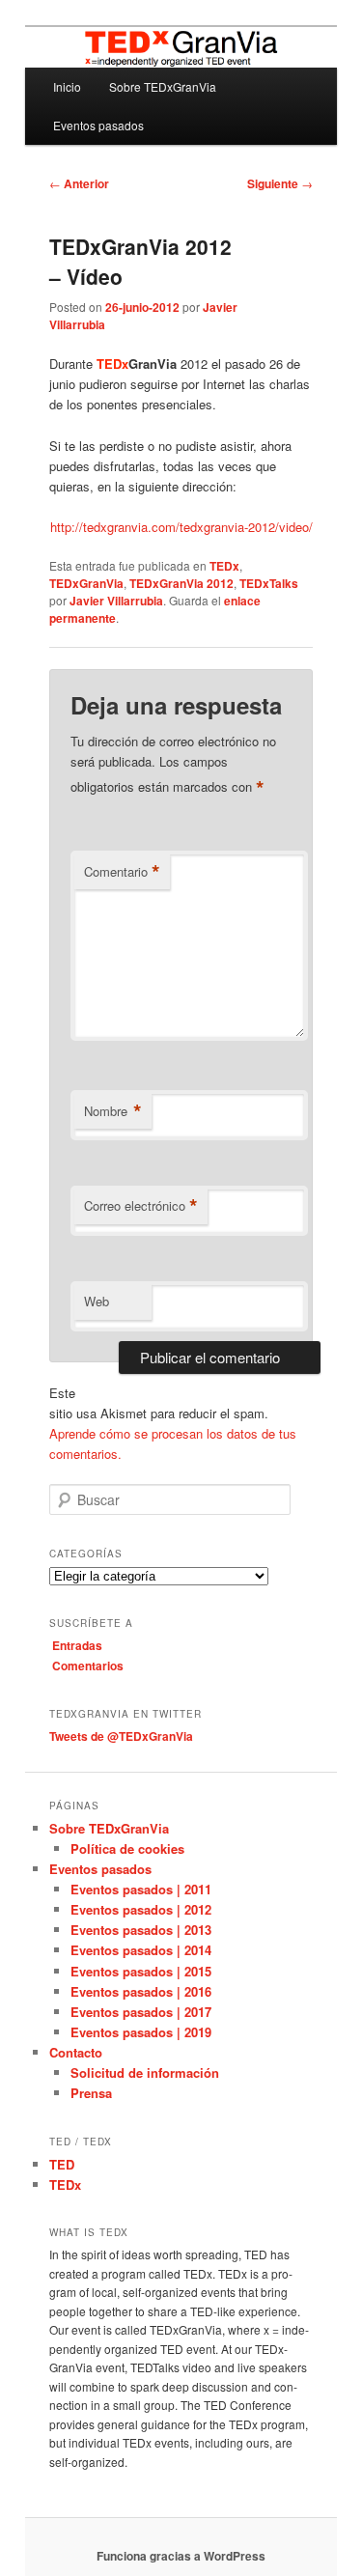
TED (62, 2164)
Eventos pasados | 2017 (141, 2012)
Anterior (79, 183)
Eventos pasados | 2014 (141, 1950)
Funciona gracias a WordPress (181, 2556)
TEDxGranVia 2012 (181, 583)
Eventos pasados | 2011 (141, 1889)
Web (97, 1301)
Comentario (122, 872)
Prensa (91, 2093)
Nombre (113, 1111)
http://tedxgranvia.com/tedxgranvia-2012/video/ (181, 527)
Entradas (77, 1645)
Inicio (67, 86)
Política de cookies (127, 1848)
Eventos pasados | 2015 (141, 1971)
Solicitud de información (145, 2072)
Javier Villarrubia (116, 601)
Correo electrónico (141, 1206)
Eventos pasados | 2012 (141, 1909)
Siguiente (280, 183)
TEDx (224, 566)
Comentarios (88, 1666)
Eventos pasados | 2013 (141, 1930)
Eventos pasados (98, 125)
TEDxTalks (269, 583)
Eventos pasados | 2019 (141, 2032)
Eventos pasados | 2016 (141, 1991)
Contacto (76, 2052)
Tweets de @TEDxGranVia (121, 1736)
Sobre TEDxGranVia (163, 86)
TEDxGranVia (86, 583)
